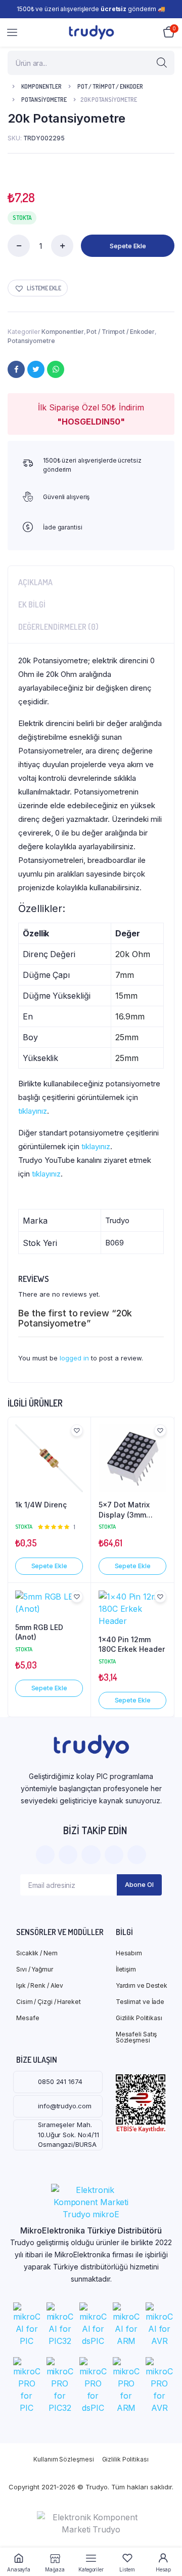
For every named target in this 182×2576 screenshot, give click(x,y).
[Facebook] (16, 369)
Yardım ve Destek (142, 1985)
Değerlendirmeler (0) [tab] (58, 627)
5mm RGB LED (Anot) (39, 1632)
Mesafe (28, 2018)
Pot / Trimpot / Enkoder (110, 86)
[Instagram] (91, 1855)
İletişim (126, 1969)
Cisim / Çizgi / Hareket (49, 2002)
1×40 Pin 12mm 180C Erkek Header (132, 1644)
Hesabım (129, 1953)
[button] (38, 288)
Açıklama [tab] (35, 582)
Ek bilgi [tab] (32, 604)
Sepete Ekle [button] (49, 1566)
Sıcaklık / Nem (37, 1953)
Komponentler (41, 86)
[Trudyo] (91, 32)
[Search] (162, 63)
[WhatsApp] (56, 369)
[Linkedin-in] (114, 1855)
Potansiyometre (44, 100)
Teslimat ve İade (140, 2002)
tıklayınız (33, 1111)
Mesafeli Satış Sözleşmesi (136, 2037)
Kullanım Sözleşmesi (63, 2459)
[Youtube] (137, 1855)
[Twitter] (36, 369)
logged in (74, 1358)
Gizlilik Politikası (139, 2018)
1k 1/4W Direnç (41, 1505)
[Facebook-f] (45, 1855)
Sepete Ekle (128, 246)
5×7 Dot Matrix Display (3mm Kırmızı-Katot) (124, 1510)
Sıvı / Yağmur (35, 1969)
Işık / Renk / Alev (40, 1985)
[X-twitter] (68, 1855)
